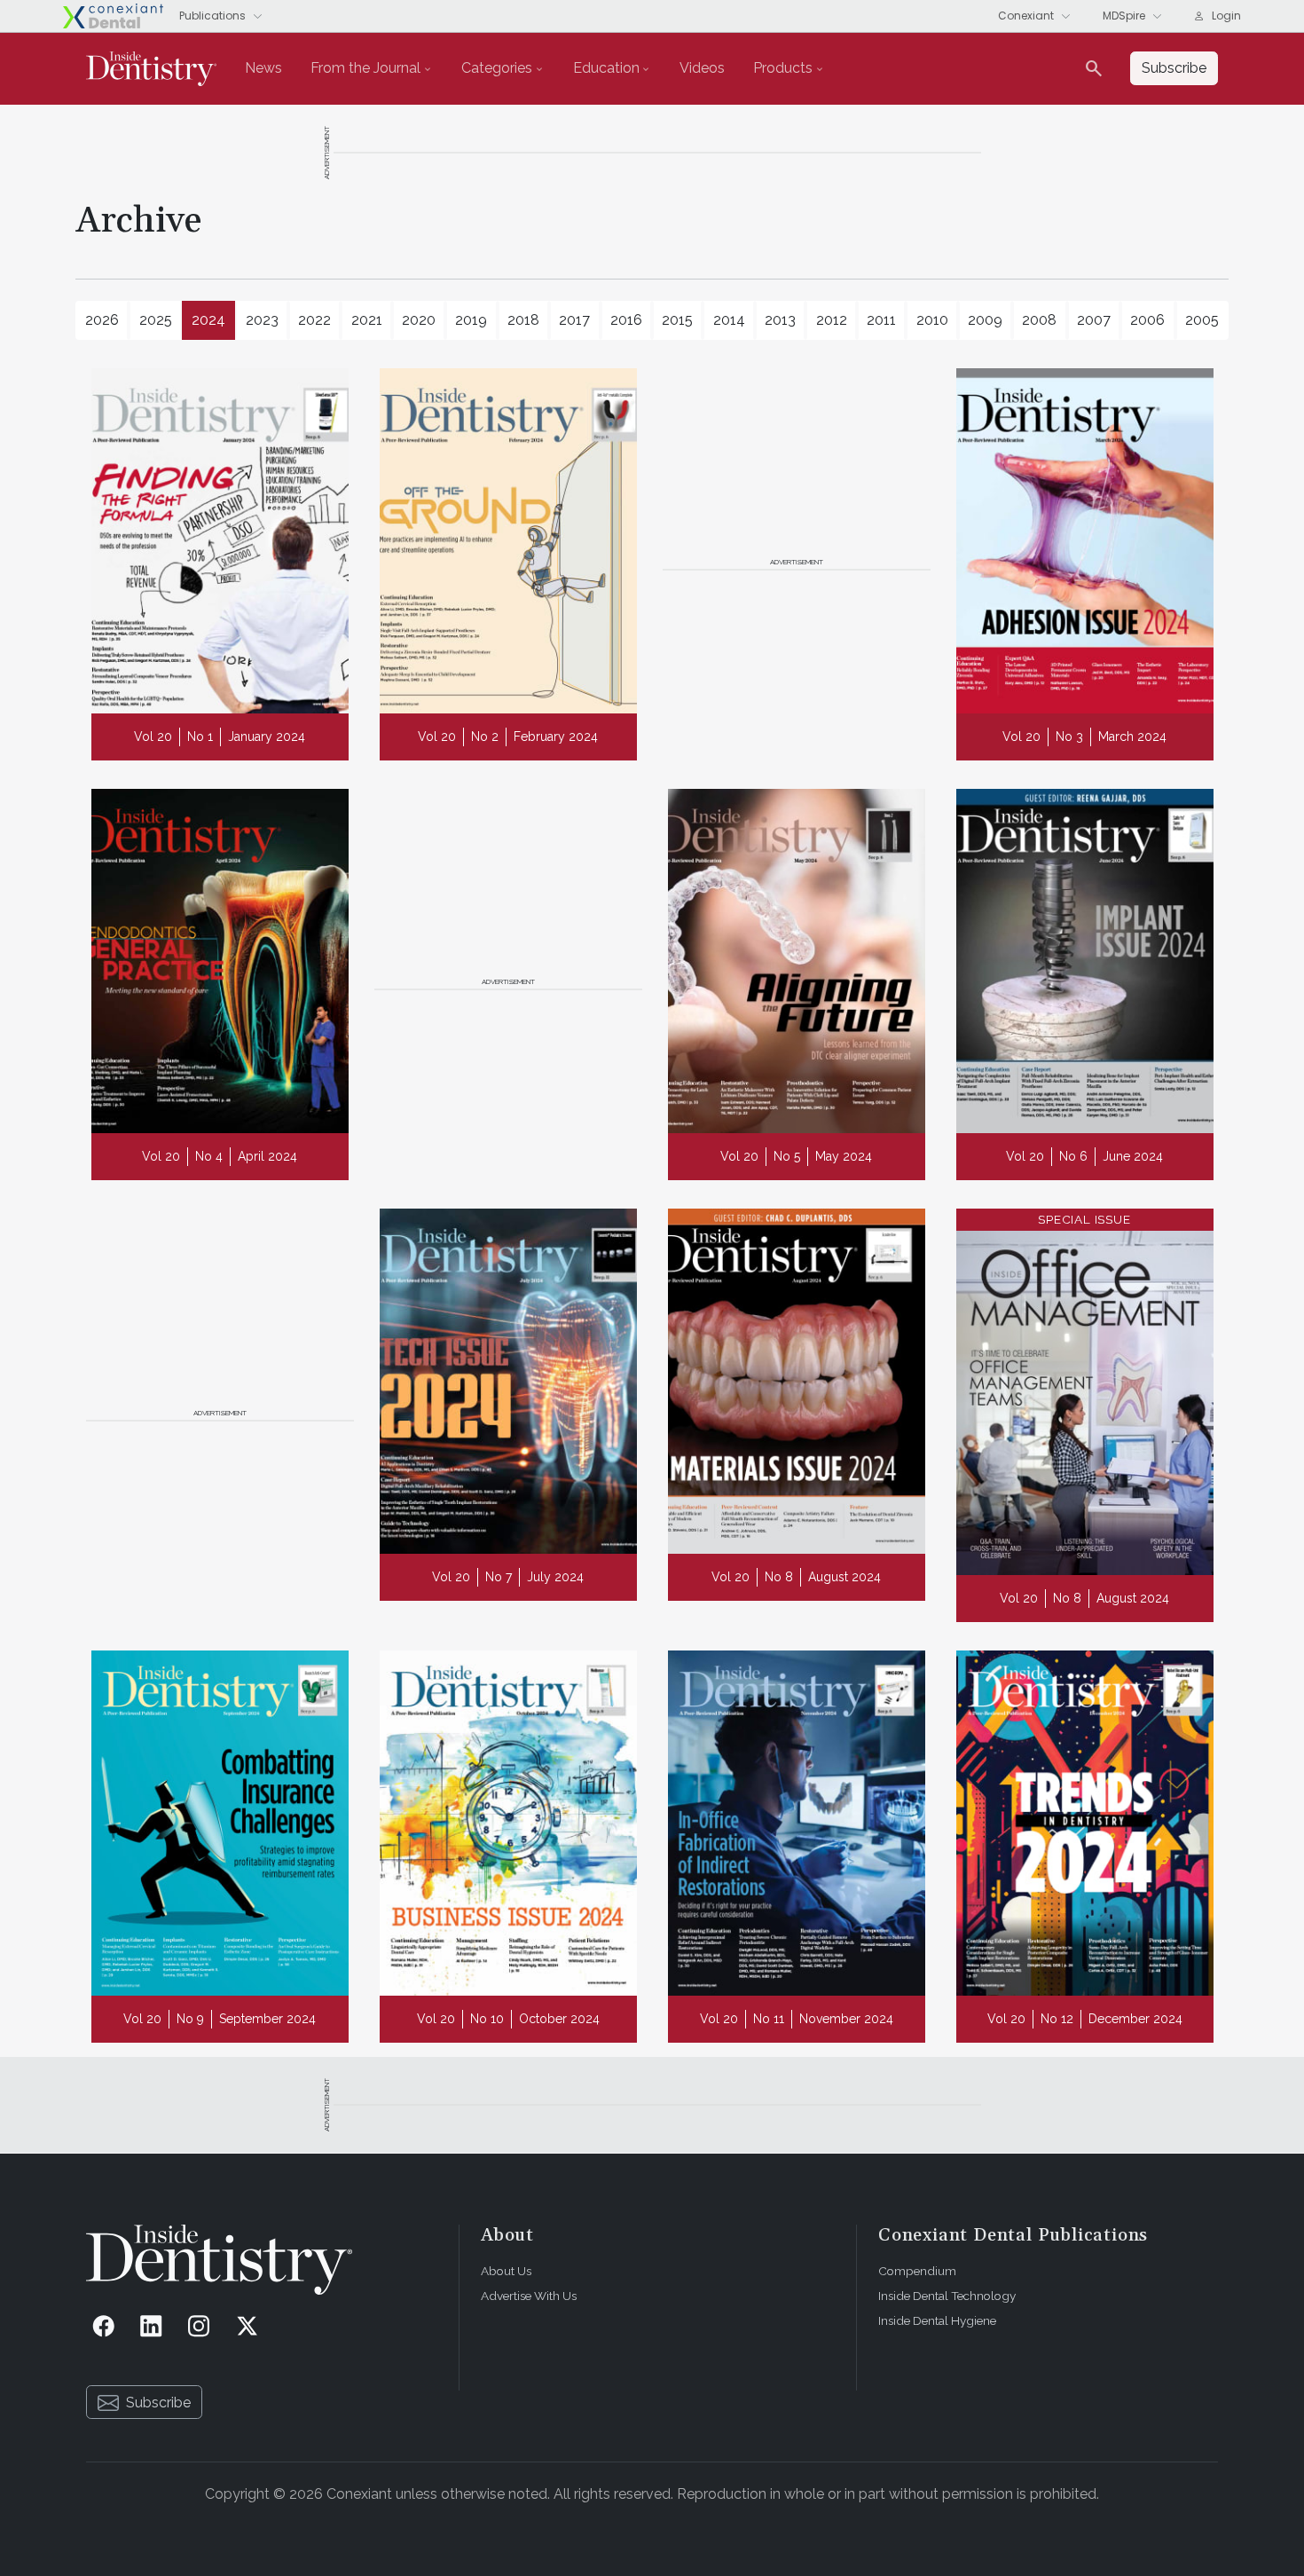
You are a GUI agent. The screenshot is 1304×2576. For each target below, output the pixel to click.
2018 (523, 320)
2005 (1202, 320)
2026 (102, 320)
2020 (419, 320)
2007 (1094, 320)
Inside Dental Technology (947, 2296)
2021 (367, 320)
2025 (156, 320)
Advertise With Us (529, 2296)
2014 (729, 320)
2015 (677, 320)
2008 (1039, 320)
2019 (471, 320)
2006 (1147, 320)
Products (783, 68)
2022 (314, 320)
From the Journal (365, 68)
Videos (702, 68)
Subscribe (158, 2403)
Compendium (917, 2271)
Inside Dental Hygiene (937, 2320)
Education (606, 68)
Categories (497, 68)
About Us (506, 2271)
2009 (985, 320)
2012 (832, 320)
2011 (881, 320)
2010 (932, 320)
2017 (574, 320)
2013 (780, 320)
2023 (262, 320)
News (263, 68)
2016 (626, 320)
